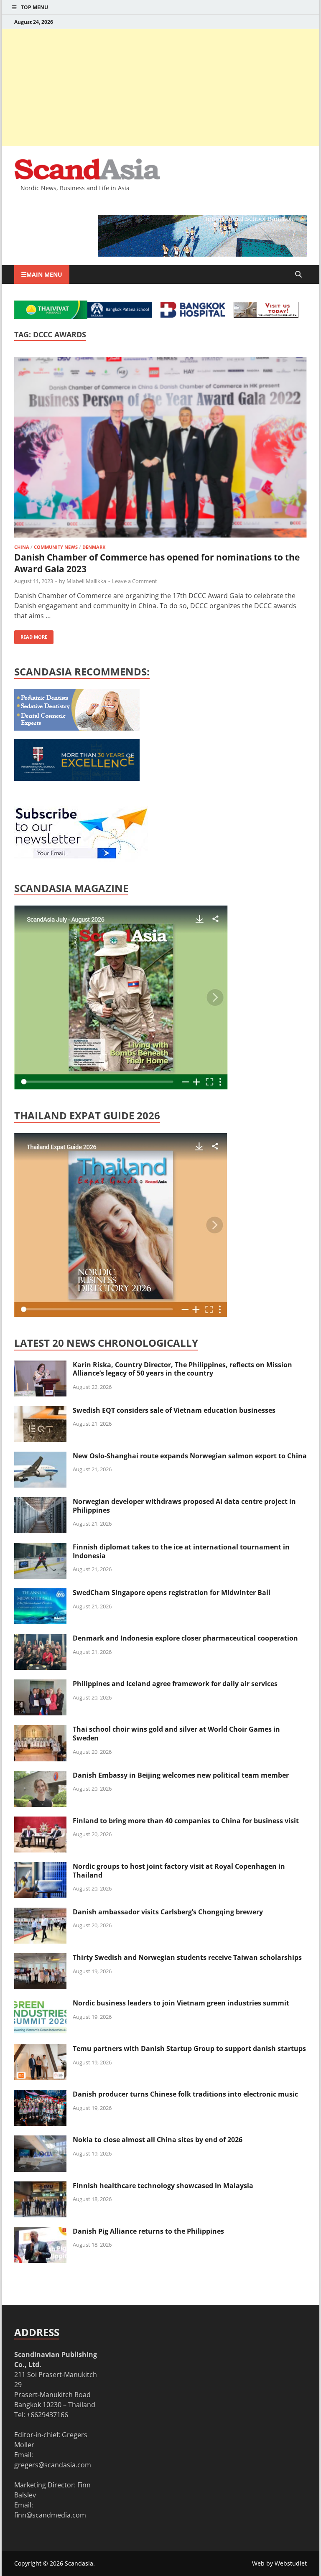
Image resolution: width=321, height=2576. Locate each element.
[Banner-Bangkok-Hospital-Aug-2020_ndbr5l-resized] (193, 315)
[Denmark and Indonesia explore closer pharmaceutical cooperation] (40, 1639)
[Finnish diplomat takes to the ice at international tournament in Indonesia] (40, 1548)
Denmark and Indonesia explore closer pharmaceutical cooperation (185, 1638)
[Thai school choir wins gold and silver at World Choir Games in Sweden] (40, 1730)
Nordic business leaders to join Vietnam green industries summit (181, 2003)
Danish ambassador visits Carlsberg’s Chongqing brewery (168, 1912)
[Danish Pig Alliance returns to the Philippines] (40, 2232)
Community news (56, 547)
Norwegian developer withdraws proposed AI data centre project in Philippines (184, 1506)
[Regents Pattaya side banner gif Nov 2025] (77, 778)
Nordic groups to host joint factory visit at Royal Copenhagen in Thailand (179, 1871)
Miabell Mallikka (86, 581)
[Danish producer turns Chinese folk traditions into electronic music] (40, 2095)
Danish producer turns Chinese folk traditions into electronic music (185, 2094)
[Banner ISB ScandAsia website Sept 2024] (202, 254)
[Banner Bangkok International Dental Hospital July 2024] (77, 728)
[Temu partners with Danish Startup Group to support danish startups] (40, 2049)
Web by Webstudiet (279, 2563)
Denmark (94, 547)
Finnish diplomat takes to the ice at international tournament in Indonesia (181, 1551)
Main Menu (44, 274)
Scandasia (79, 2563)
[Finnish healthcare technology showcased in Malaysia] (40, 2186)
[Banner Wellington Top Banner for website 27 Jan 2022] (266, 315)
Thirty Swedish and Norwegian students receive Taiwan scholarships (187, 1957)
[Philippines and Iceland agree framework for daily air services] (40, 1684)
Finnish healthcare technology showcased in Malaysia (163, 2186)
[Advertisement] (160, 88)
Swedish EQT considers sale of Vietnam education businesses (174, 1410)
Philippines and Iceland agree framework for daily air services (175, 1684)
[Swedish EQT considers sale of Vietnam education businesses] (40, 1411)
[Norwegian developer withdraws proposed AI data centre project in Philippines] (40, 1502)
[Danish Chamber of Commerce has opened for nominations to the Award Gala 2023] (160, 448)
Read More (31, 635)
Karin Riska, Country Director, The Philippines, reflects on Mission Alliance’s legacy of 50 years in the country (182, 1369)
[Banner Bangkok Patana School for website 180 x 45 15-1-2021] (120, 315)
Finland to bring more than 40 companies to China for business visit (186, 1821)
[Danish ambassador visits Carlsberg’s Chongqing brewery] (40, 1913)
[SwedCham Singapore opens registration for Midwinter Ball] (40, 1593)
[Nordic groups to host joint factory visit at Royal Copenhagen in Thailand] (40, 1867)
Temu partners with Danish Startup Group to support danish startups (189, 2049)
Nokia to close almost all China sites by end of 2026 (158, 2140)
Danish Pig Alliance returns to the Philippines (148, 2231)
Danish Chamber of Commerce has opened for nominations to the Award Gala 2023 (157, 563)
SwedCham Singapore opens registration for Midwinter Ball (172, 1592)
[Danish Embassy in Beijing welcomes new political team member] (40, 1776)
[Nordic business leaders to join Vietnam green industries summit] (40, 2004)
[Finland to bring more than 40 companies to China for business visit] (40, 1822)
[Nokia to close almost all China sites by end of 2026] (40, 2140)
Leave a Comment (135, 581)
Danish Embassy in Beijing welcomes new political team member (181, 1775)
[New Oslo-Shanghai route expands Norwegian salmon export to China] (40, 1457)
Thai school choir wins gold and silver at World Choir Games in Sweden (176, 1734)
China (22, 547)
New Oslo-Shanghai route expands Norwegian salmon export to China (190, 1456)
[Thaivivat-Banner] (51, 316)
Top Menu (34, 7)
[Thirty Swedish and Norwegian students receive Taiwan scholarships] (40, 1958)
